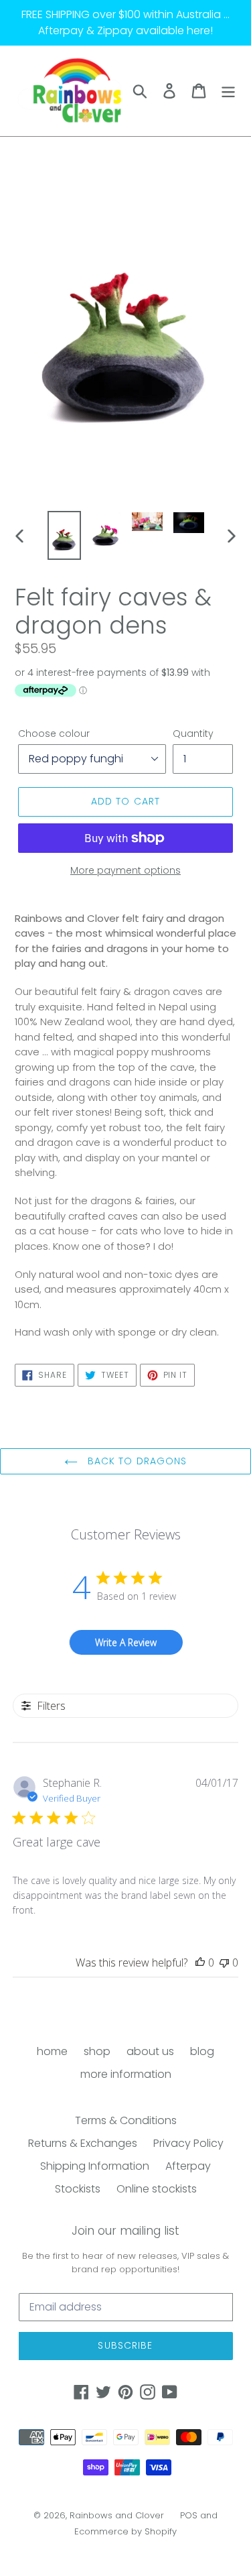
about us (150, 2051)
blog (202, 2051)
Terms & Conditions (126, 2120)
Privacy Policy (188, 2143)
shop (97, 2051)
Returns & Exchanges (83, 2143)
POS (189, 2515)
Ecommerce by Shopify (125, 2531)
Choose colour (54, 734)
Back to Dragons (136, 1461)
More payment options (125, 870)
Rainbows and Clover (117, 2515)
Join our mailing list (125, 2231)
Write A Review (126, 1642)
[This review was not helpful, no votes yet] (224, 1963)
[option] (64, 535)
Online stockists (157, 2189)
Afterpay (188, 2166)
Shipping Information (95, 2166)
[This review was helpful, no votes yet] (200, 1963)
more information (126, 2074)
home (52, 2051)
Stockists (78, 2189)
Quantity (193, 734)
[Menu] (228, 91)
